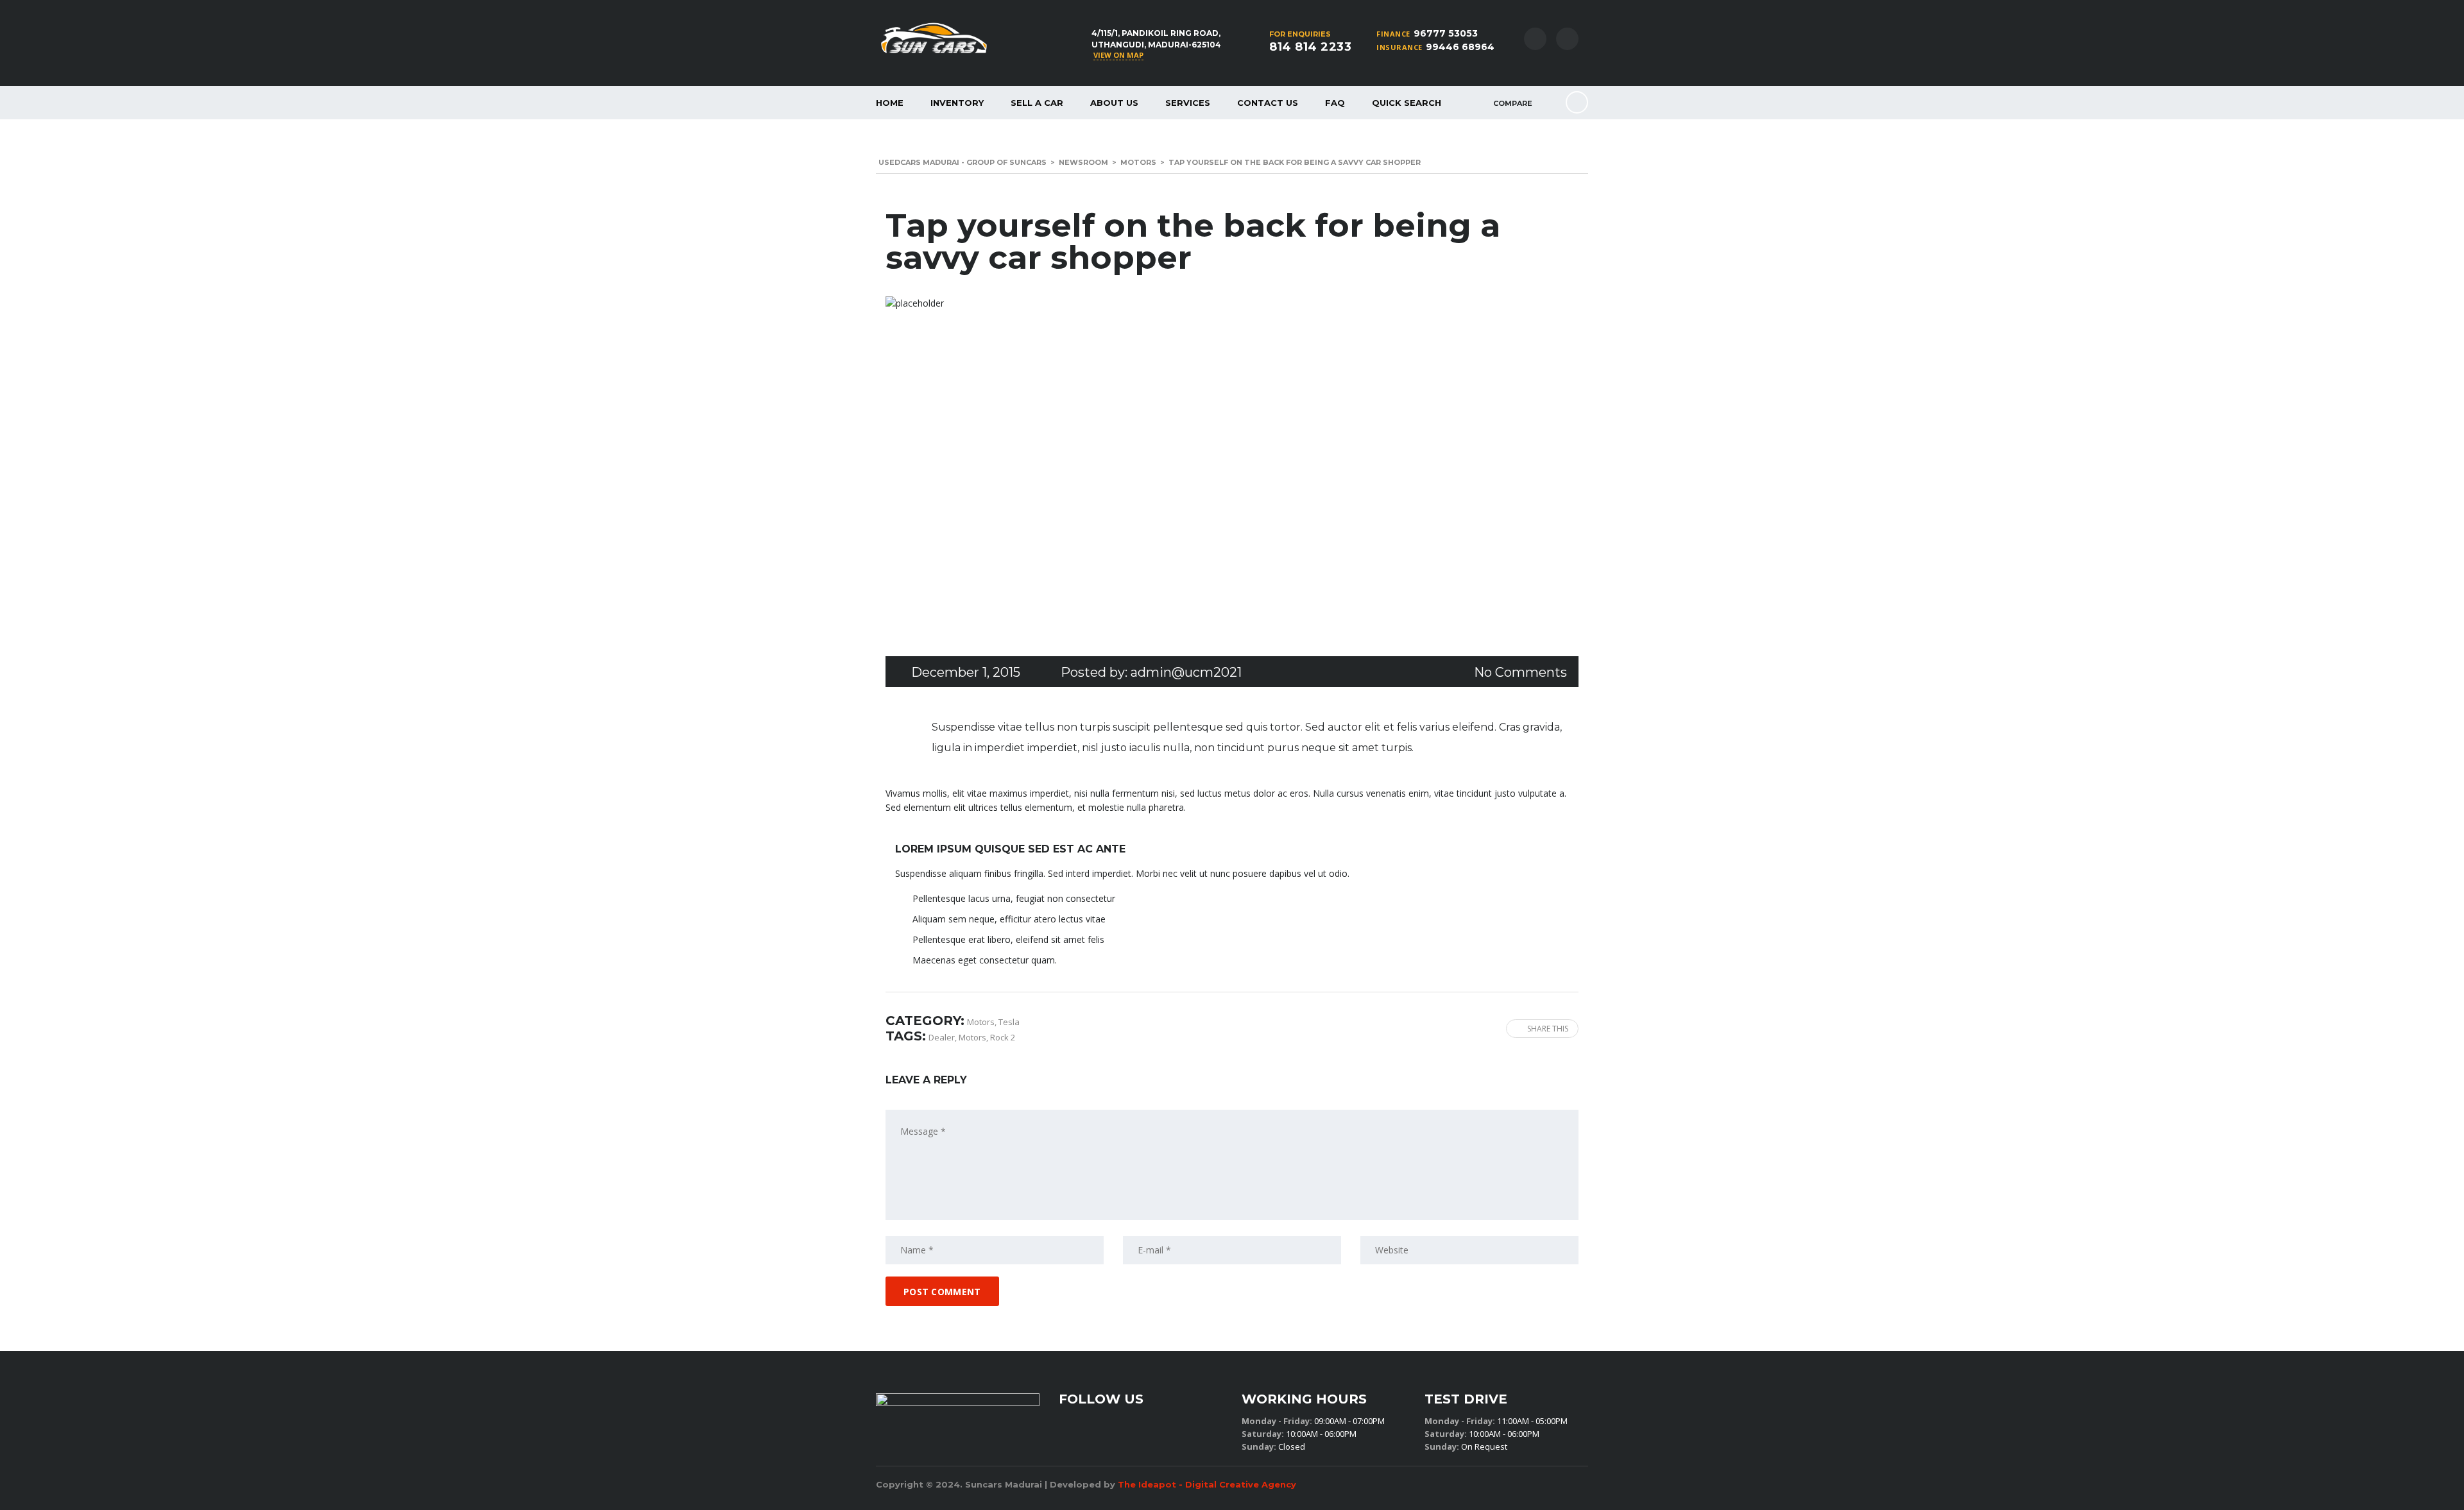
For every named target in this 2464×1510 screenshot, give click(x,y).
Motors (972, 1037)
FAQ (1335, 103)
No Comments (1520, 672)
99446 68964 (1460, 47)
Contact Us (1268, 103)
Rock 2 (1003, 1037)
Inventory (957, 103)
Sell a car (1037, 103)
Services (1188, 103)
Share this (1548, 1029)
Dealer (942, 1037)
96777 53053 (1446, 33)
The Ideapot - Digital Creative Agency (1207, 1484)
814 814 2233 (1310, 47)
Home (890, 103)
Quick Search (1407, 103)
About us (1114, 103)
